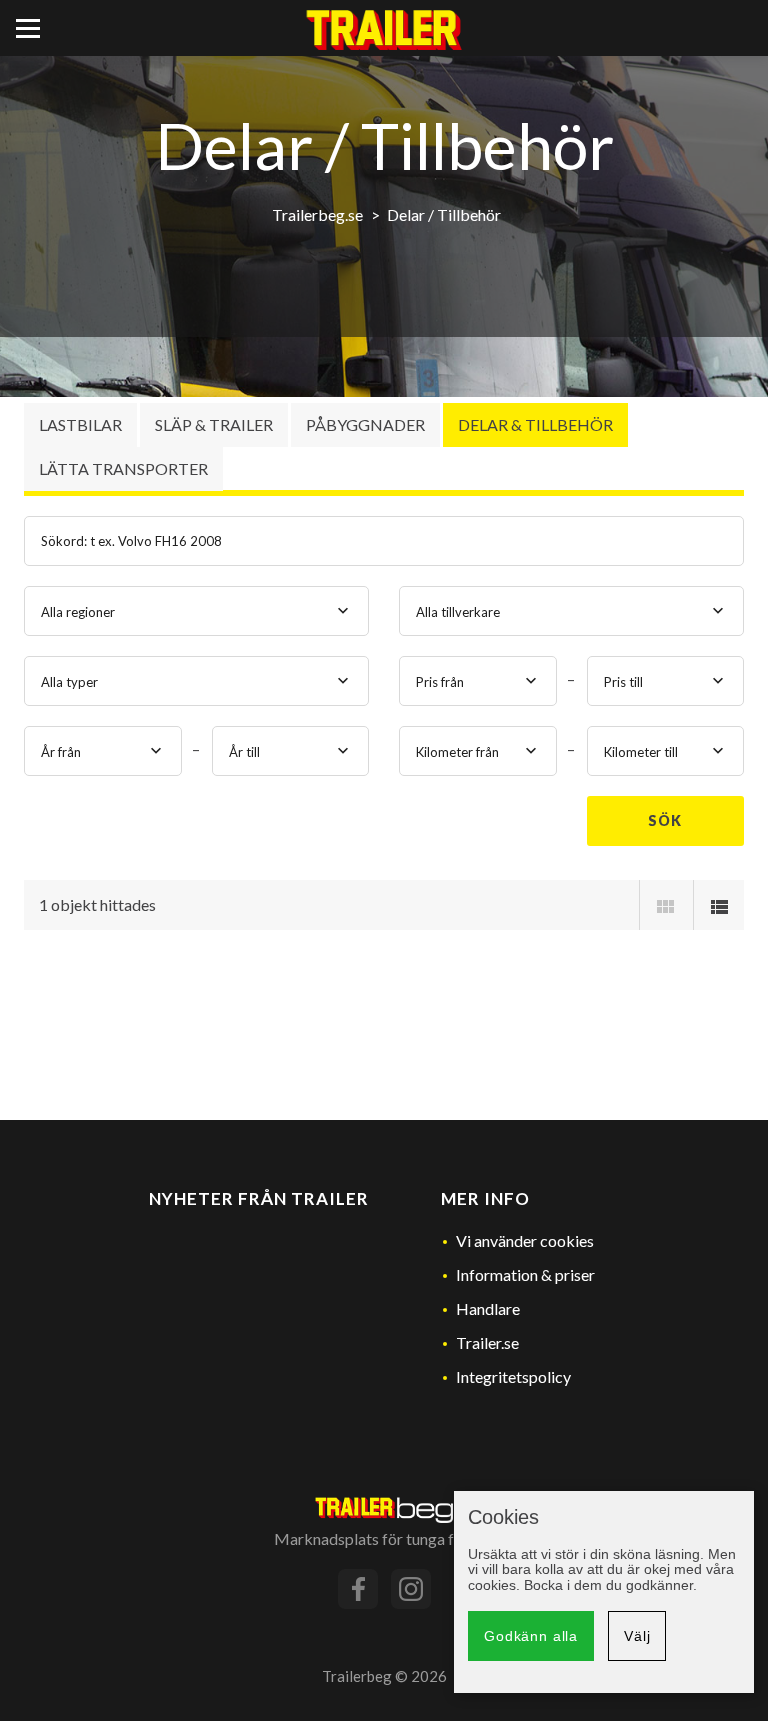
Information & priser (525, 1274)
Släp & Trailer (214, 424)
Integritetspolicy (513, 1376)
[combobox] (196, 611)
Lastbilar (80, 424)
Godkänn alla (531, 1636)
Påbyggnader (365, 424)
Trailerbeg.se (317, 214)
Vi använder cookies (525, 1240)
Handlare (488, 1308)
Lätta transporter (123, 468)
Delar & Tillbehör (535, 424)
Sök (665, 820)
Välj (637, 1636)
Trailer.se (487, 1342)
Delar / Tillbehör (444, 214)
